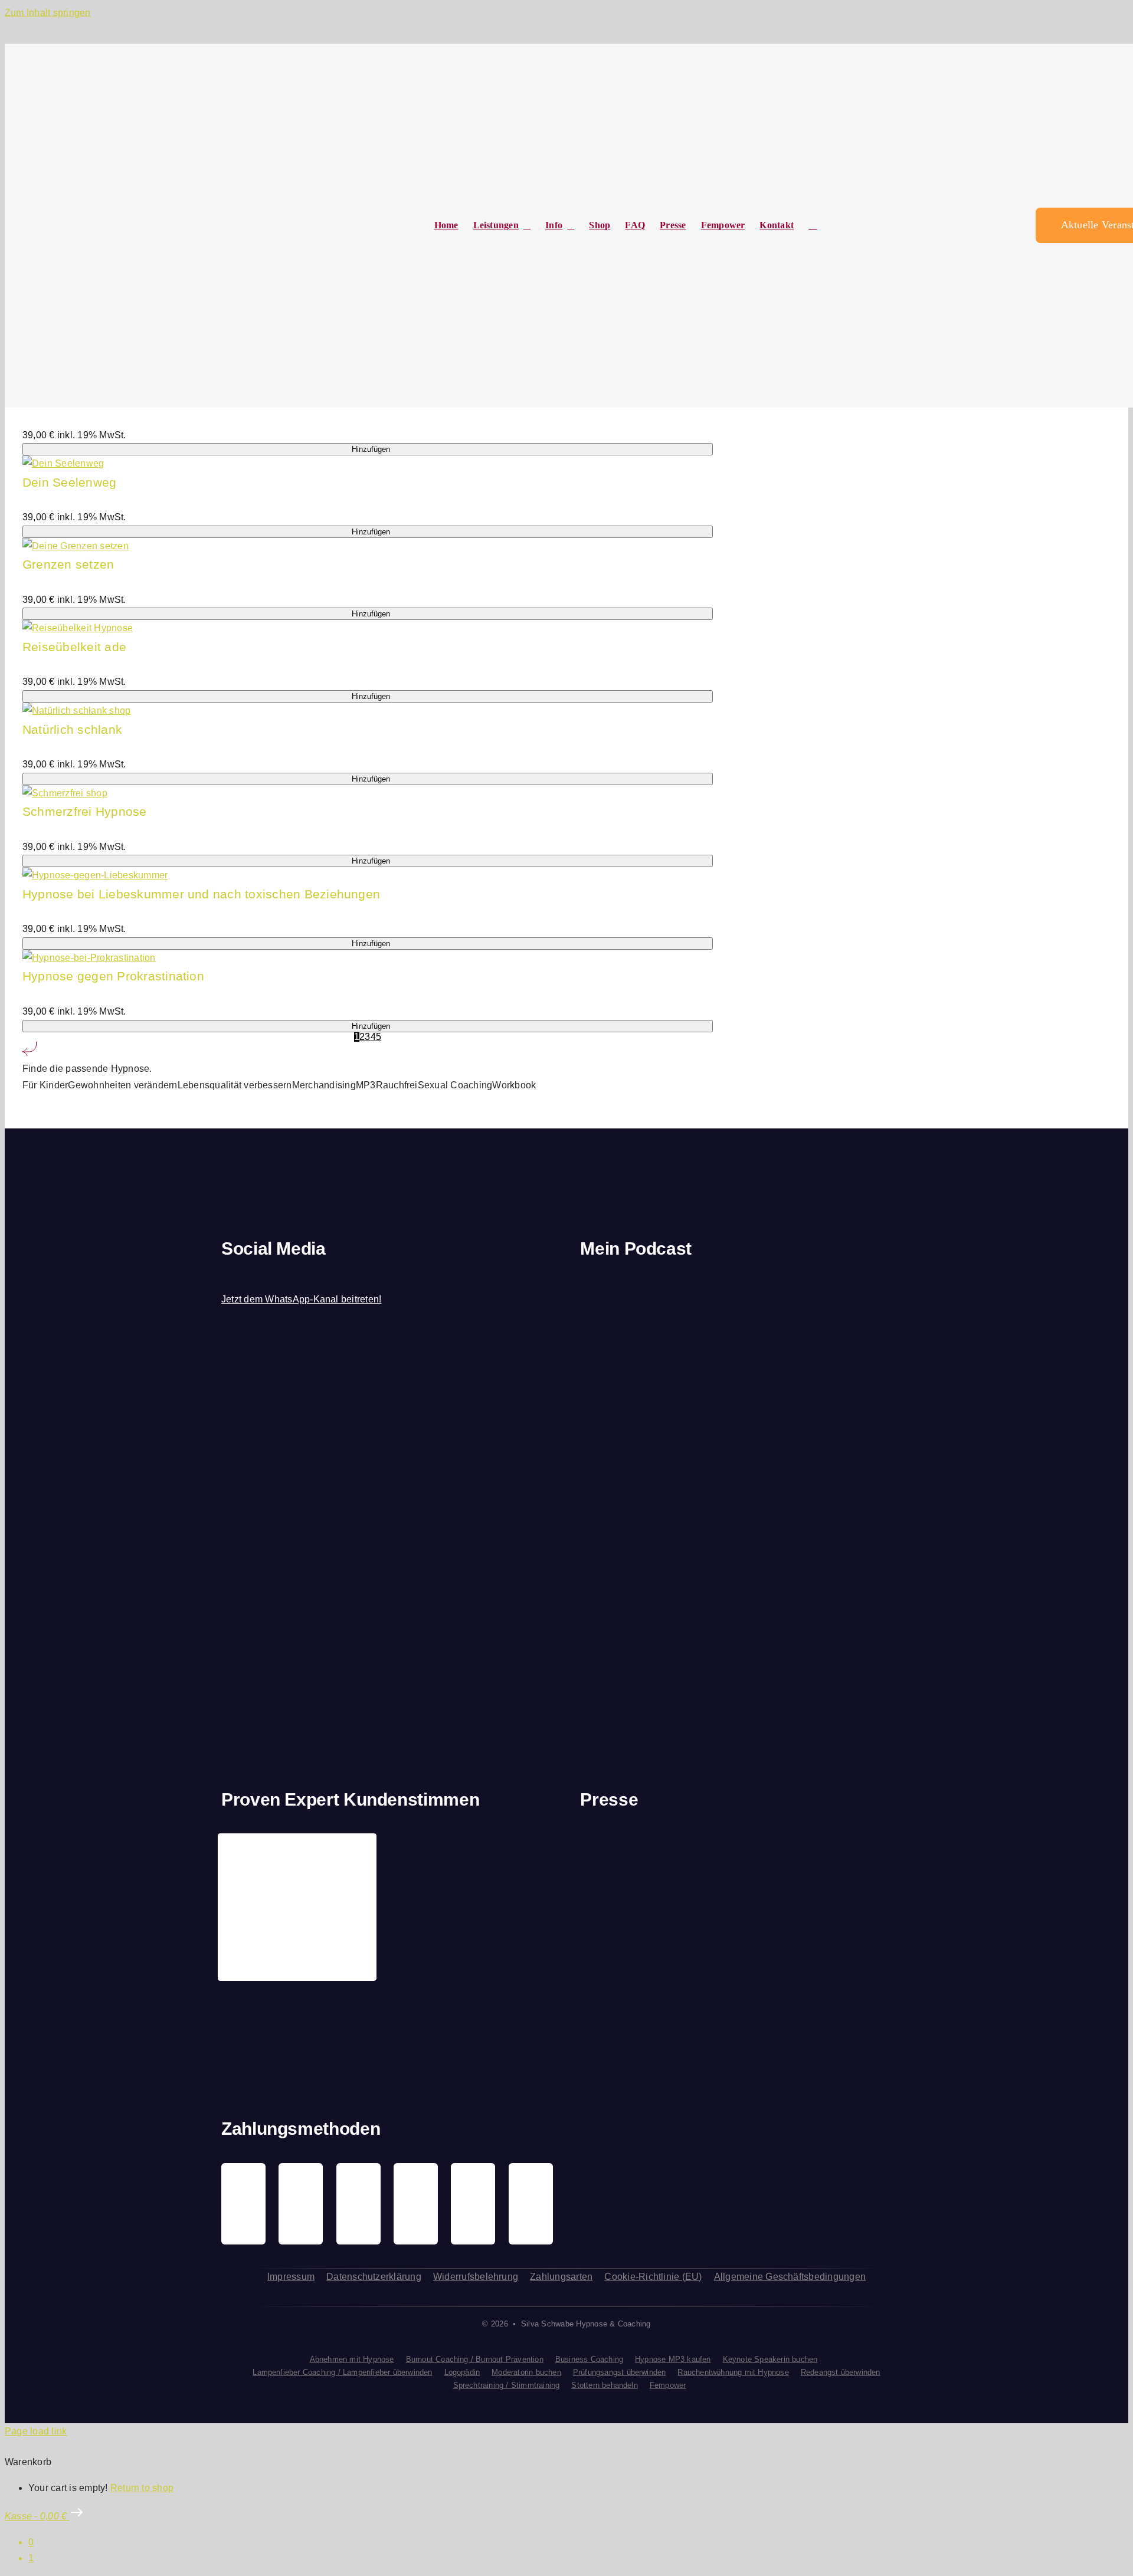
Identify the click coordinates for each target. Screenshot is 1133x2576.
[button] (813, 226)
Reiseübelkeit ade (74, 647)
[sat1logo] (723, 1981)
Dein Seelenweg (69, 482)
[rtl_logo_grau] (617, 2001)
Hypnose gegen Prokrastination (113, 976)
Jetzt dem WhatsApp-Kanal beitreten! (301, 1299)
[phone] (326, 1276)
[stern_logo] (703, 1860)
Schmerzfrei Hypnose (85, 811)
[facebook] (225, 1276)
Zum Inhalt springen (48, 13)
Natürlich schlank (72, 729)
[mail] (306, 1276)
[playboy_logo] (617, 1867)
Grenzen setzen (68, 564)
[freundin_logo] (875, 1863)
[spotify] (266, 1276)
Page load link (36, 2431)
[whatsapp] (286, 1276)
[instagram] (245, 1276)
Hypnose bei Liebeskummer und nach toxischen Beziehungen (201, 894)
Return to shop (142, 2488)
